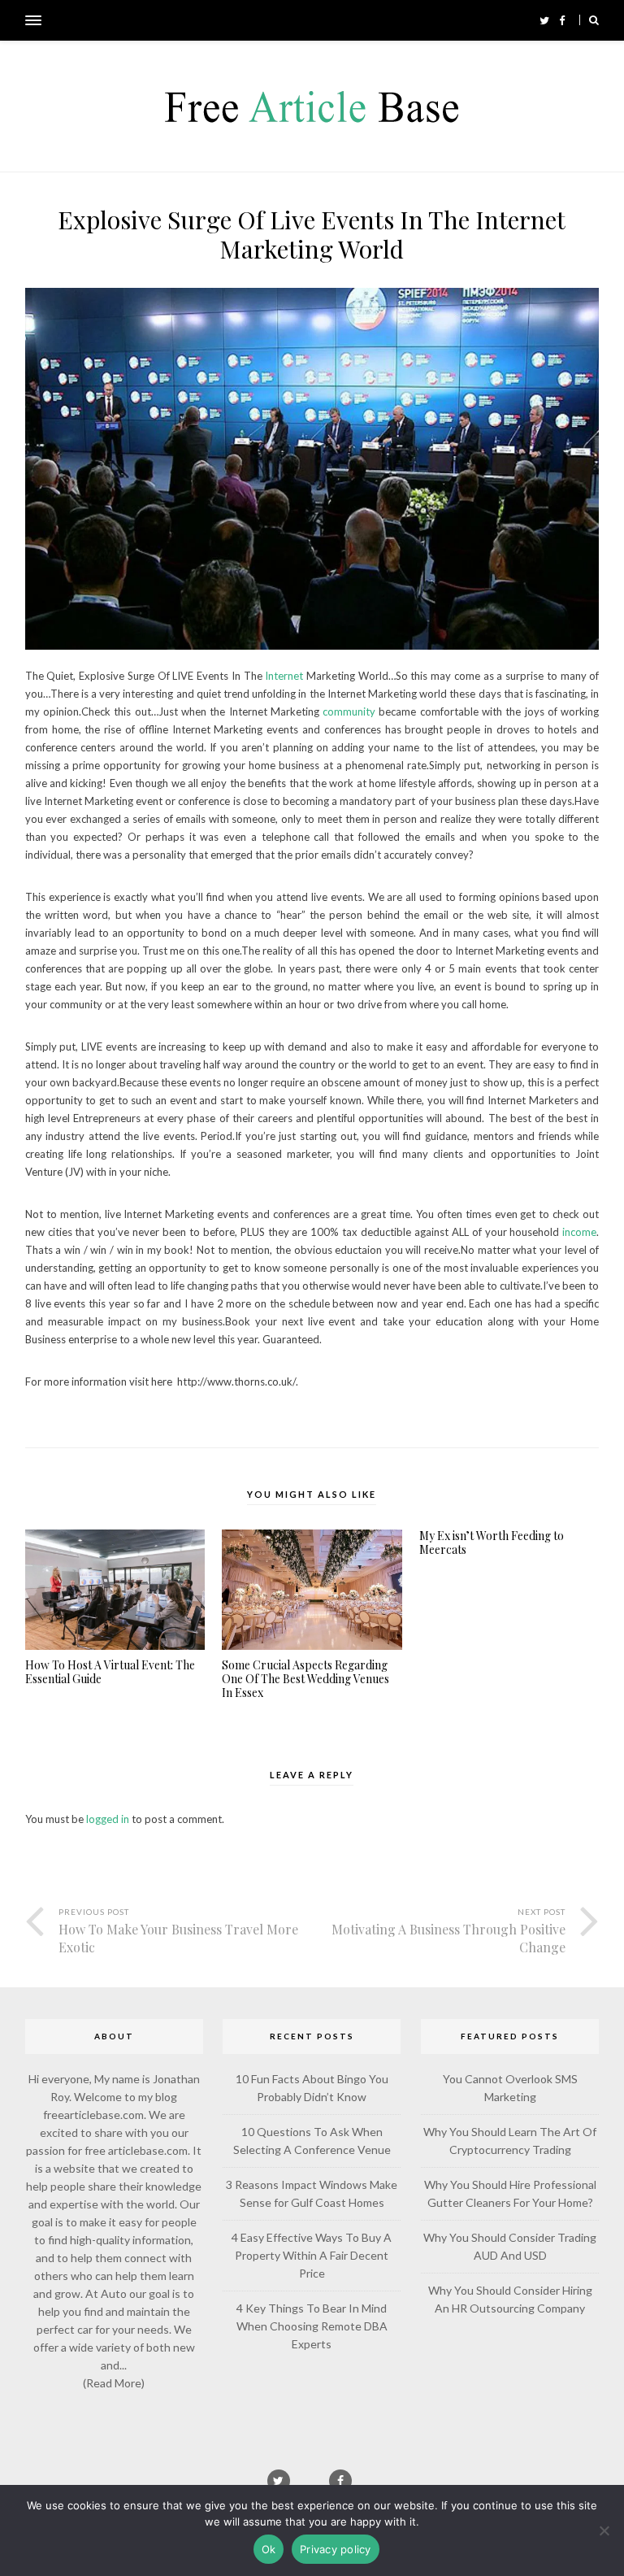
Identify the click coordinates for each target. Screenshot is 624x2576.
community (349, 711)
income (579, 1232)
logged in (108, 1819)
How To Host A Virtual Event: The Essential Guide (110, 1673)
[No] (604, 2530)
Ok (269, 2549)
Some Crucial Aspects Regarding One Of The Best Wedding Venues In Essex (305, 1679)
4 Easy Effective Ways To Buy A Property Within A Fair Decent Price (312, 2255)
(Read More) (114, 2383)
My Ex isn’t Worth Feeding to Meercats (492, 1543)
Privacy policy (336, 2549)
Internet (284, 676)
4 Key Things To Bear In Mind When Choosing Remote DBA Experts (312, 2326)
